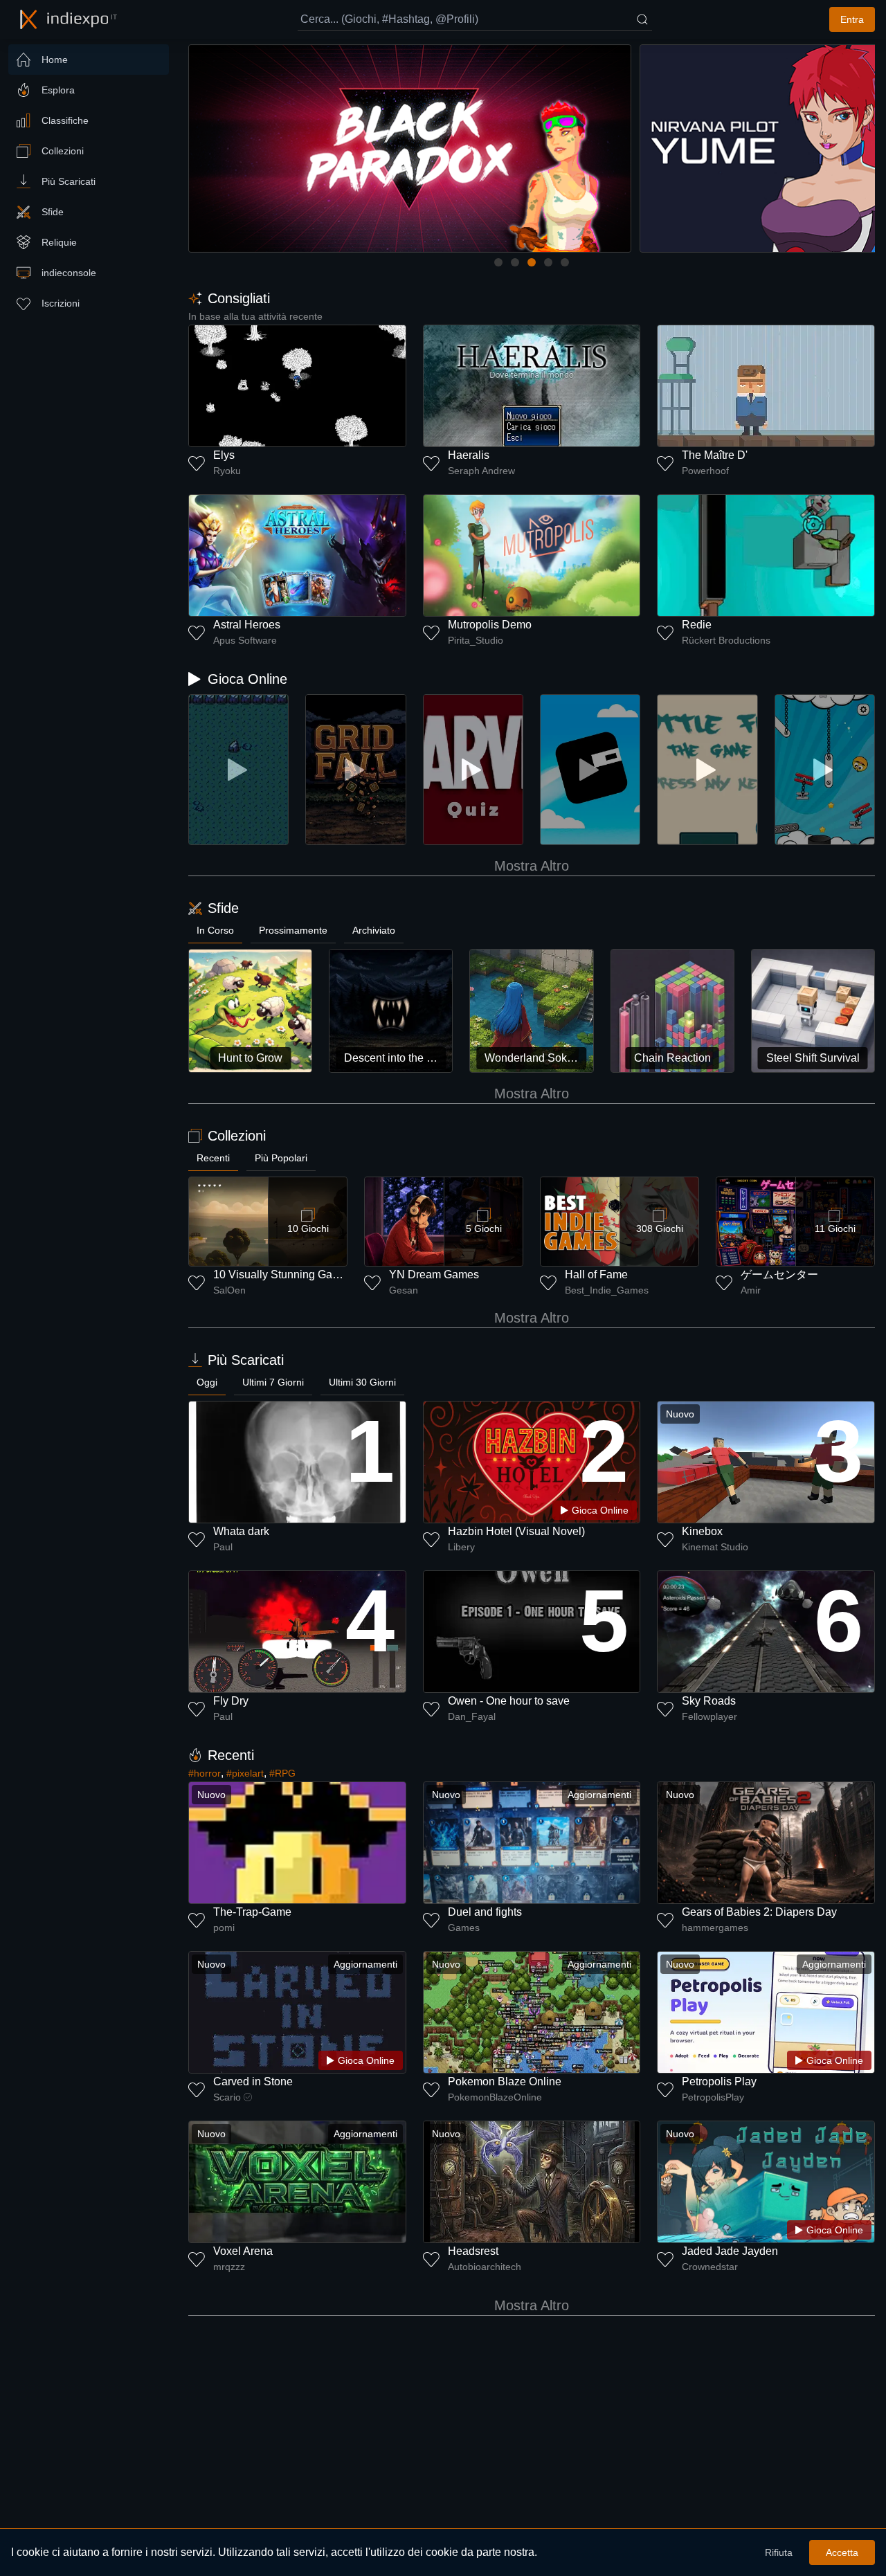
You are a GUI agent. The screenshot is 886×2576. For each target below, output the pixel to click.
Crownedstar (710, 2267)
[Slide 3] (532, 262)
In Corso (215, 930)
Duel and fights (485, 1912)
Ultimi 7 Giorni (273, 1382)
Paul (223, 1547)
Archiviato (374, 930)
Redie (697, 625)
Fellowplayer (709, 1716)
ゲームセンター (779, 1275)
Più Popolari (281, 1158)
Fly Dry (231, 1701)
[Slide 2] (515, 262)
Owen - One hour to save (509, 1701)
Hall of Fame (596, 1275)
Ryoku (227, 471)
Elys (224, 455)
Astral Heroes (247, 625)
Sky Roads (709, 1701)
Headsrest (473, 2251)
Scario (227, 2097)
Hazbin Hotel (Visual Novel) (516, 1531)
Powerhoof (705, 471)
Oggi (207, 1382)
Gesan (404, 1290)
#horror (205, 1773)
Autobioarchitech (485, 2267)
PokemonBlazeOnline (495, 2097)
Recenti (213, 1158)
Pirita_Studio (476, 640)
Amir (751, 1290)
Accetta (842, 2552)
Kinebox (702, 1531)
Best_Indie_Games (607, 1290)
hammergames (715, 1928)
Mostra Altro (532, 866)
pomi (224, 1928)
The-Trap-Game (252, 1912)
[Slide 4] (548, 262)
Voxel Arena (243, 2251)
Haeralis (469, 455)
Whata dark (241, 1531)
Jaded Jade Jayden (730, 2251)
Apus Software (245, 640)
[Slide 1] (498, 262)
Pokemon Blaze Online (505, 2081)
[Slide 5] (565, 262)
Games (464, 1928)
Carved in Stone (253, 2081)
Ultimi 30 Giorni (362, 1382)
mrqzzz (229, 2267)
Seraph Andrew (481, 471)
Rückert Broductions (726, 640)
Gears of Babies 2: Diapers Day (759, 1912)
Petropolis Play (719, 2081)
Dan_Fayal (472, 1716)
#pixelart (245, 1773)
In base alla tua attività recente (255, 316)
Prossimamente (293, 930)
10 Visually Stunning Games (283, 1275)
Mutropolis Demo (490, 625)
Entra (852, 19)
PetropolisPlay (713, 2097)
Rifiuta (779, 2552)
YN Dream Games (434, 1275)
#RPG (282, 1773)
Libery (461, 1547)
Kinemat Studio (715, 1547)
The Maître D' (715, 455)
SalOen (229, 1290)
